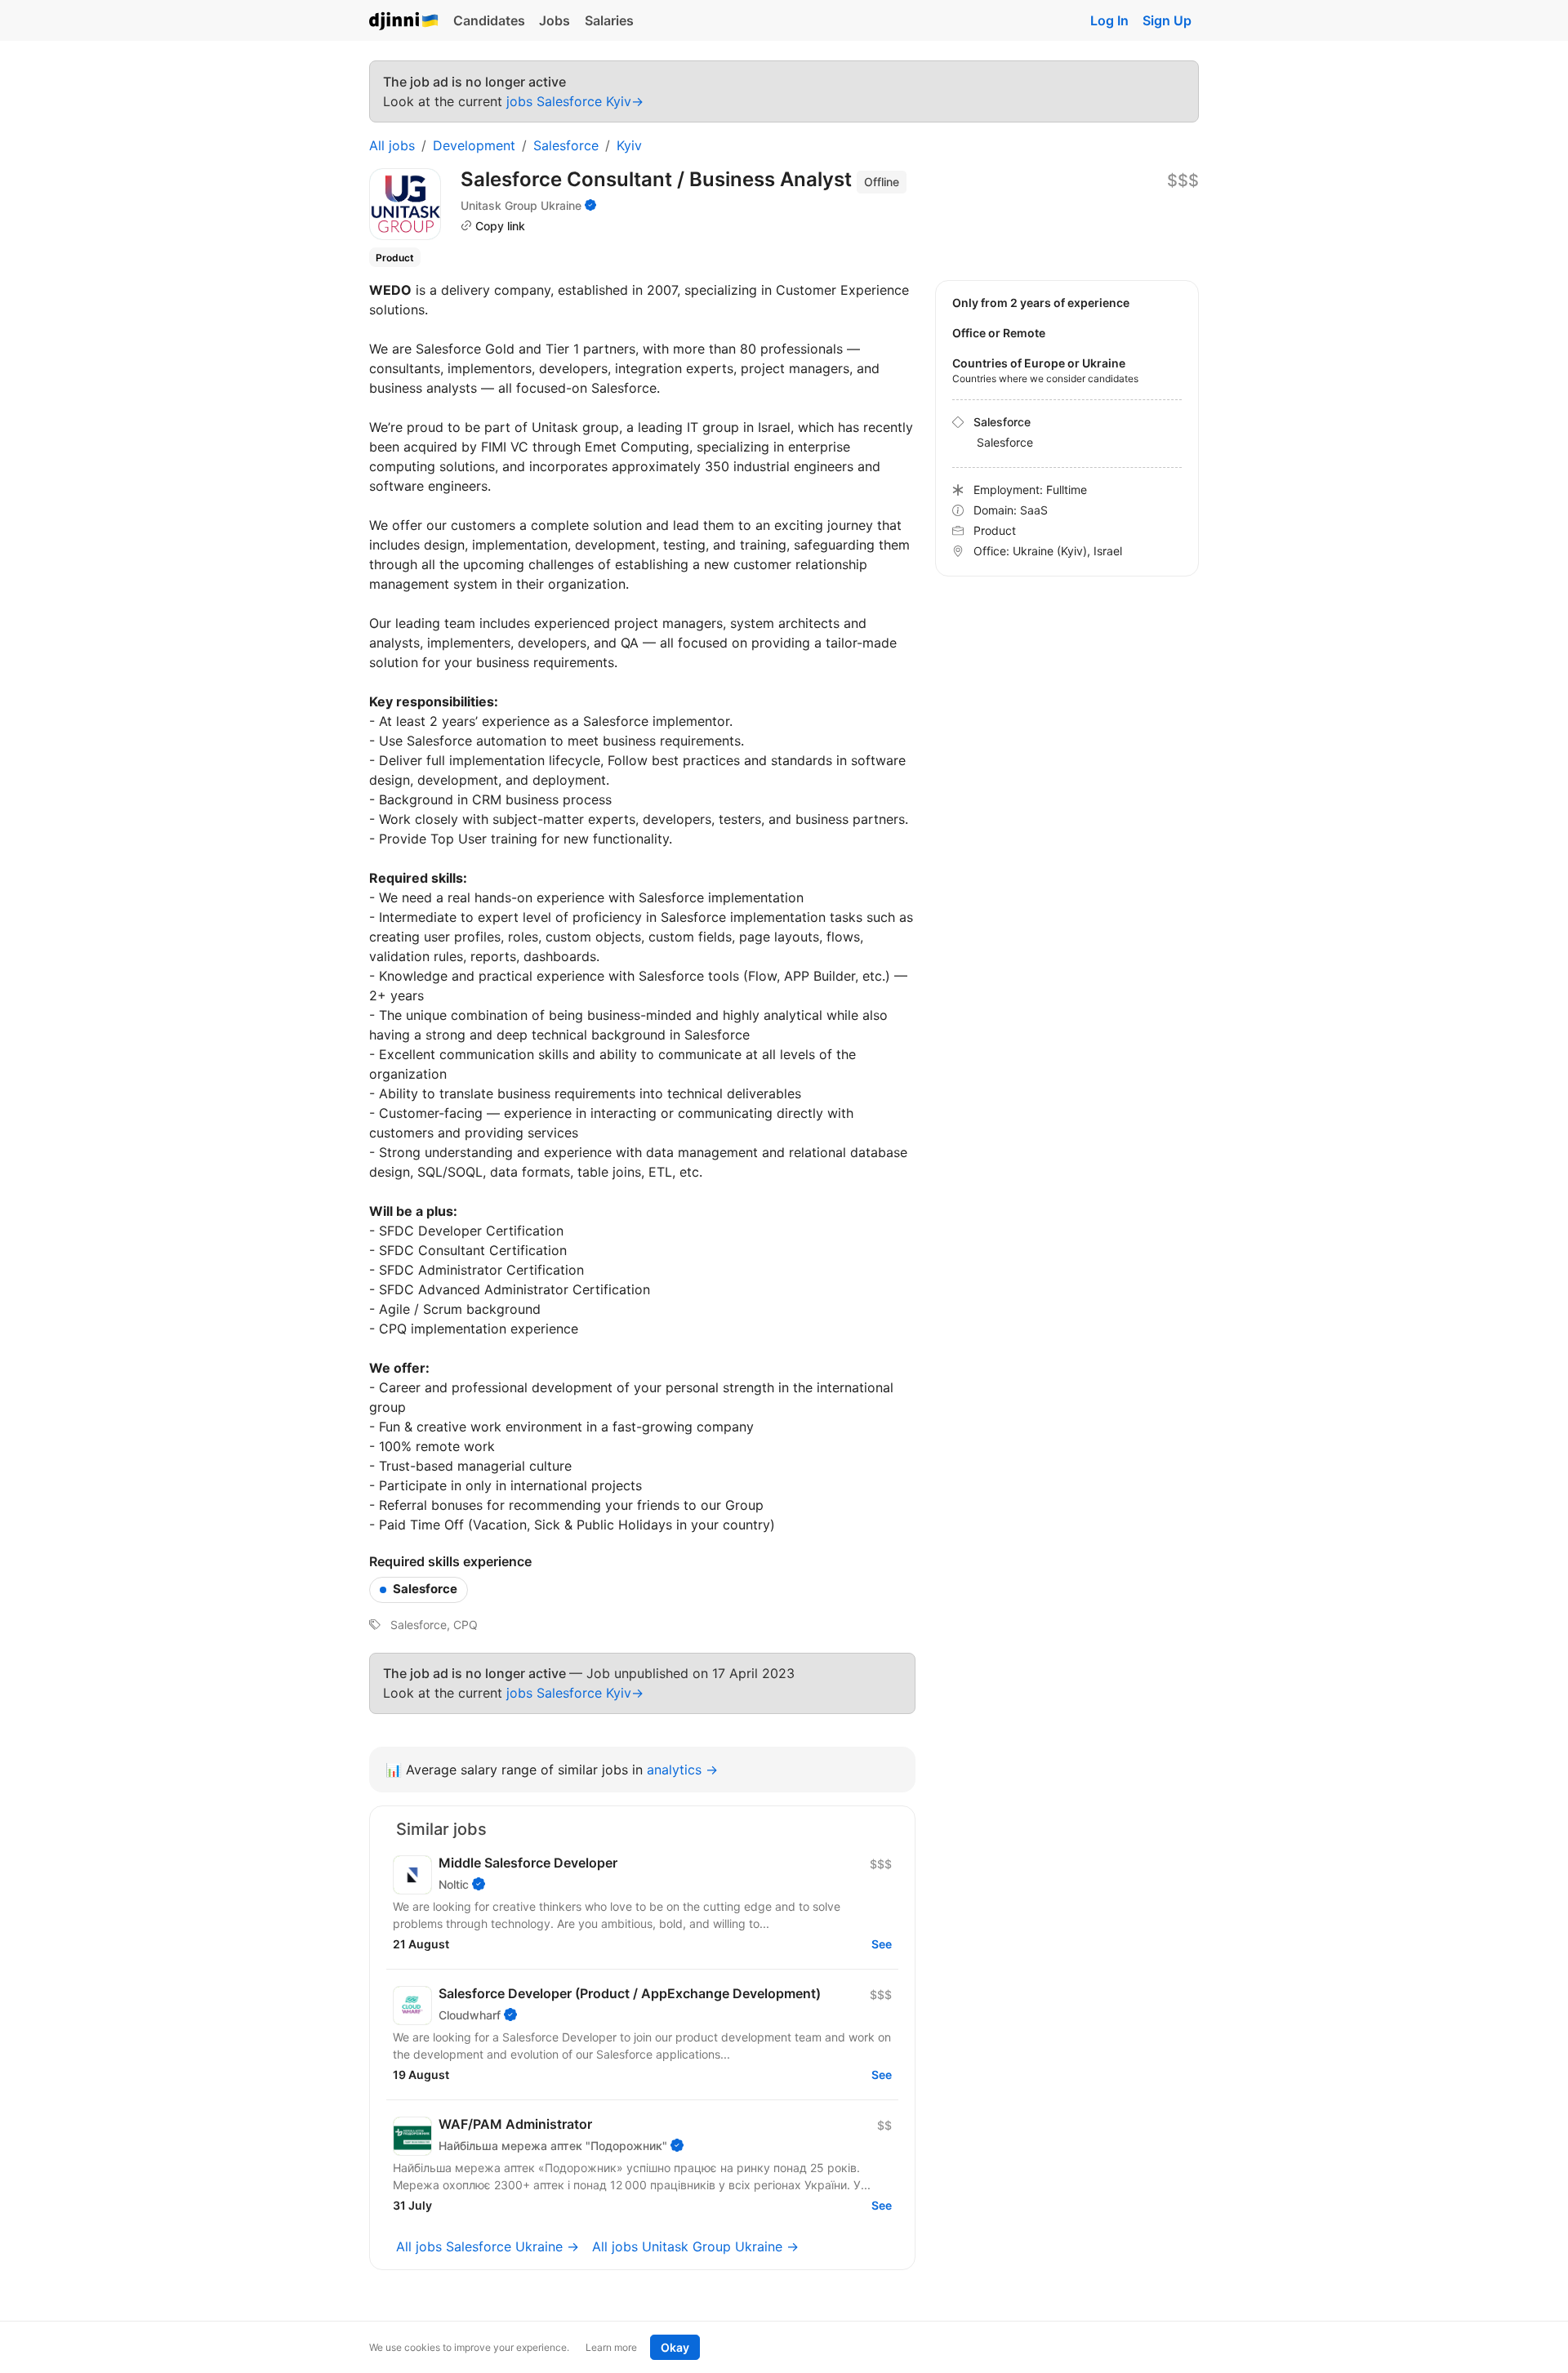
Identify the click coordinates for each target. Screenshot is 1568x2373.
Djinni (404, 22)
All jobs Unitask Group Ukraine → (695, 2246)
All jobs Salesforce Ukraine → (488, 2246)
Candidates (489, 20)
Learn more (611, 2347)
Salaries (609, 20)
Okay (675, 2347)
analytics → (682, 1770)
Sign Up (1167, 20)
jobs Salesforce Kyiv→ (575, 101)
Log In (1109, 20)
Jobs (555, 20)
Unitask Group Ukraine (521, 205)
